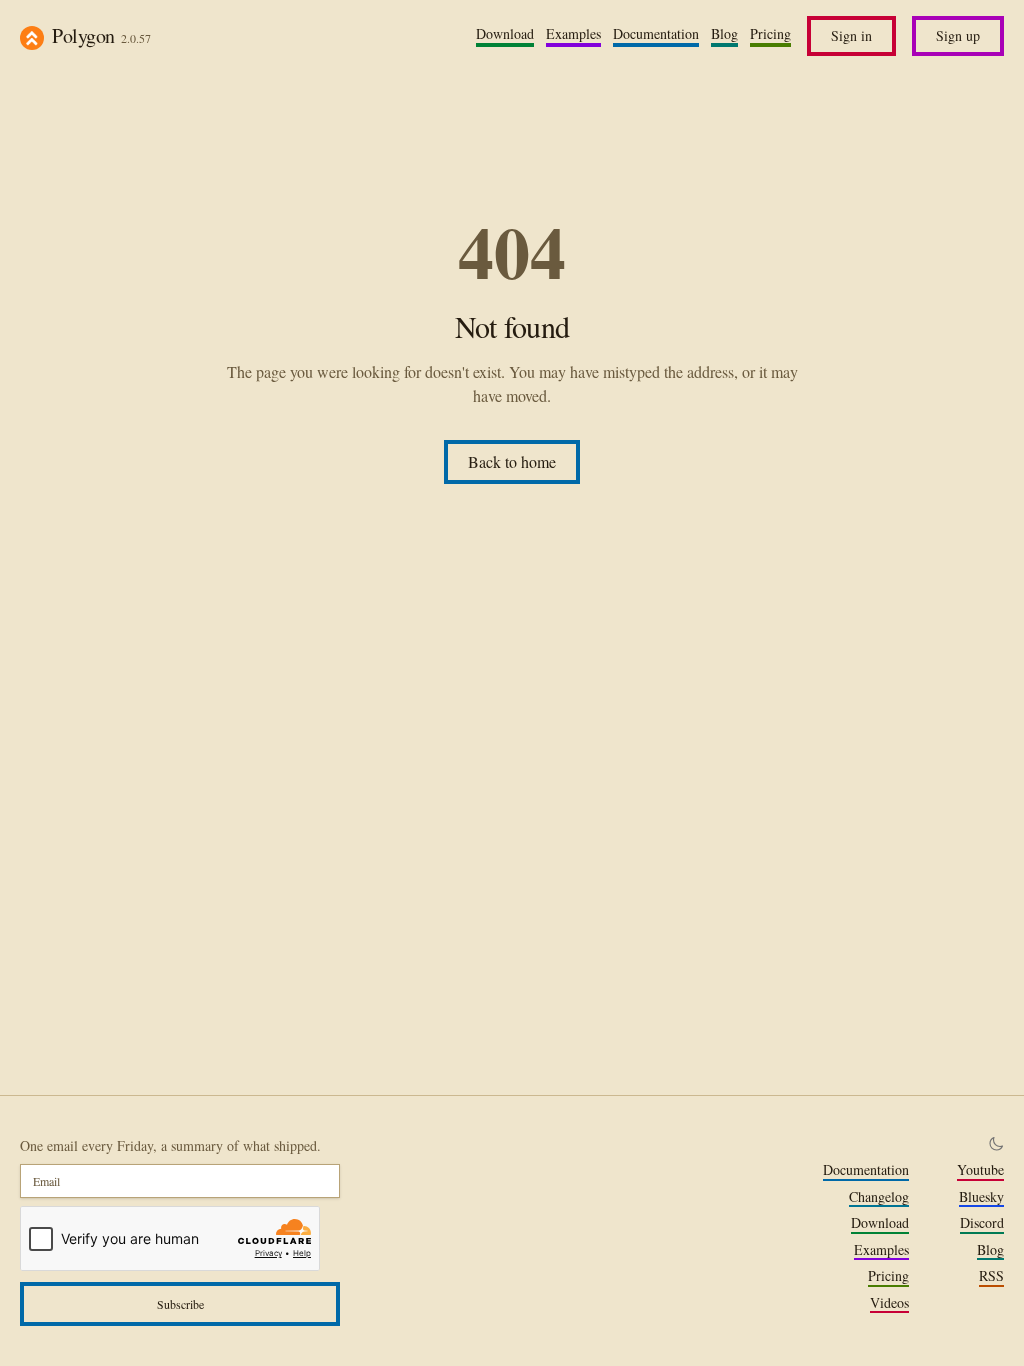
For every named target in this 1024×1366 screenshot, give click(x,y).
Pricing (770, 34)
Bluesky (981, 1197)
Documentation (656, 34)
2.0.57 (136, 38)
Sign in (851, 35)
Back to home (512, 461)
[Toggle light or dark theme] (996, 1144)
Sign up (958, 35)
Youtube (980, 1170)
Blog (724, 34)
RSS (991, 1276)
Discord (982, 1223)
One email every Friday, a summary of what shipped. (170, 1145)
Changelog (879, 1197)
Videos (889, 1303)
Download (505, 34)
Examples (573, 34)
